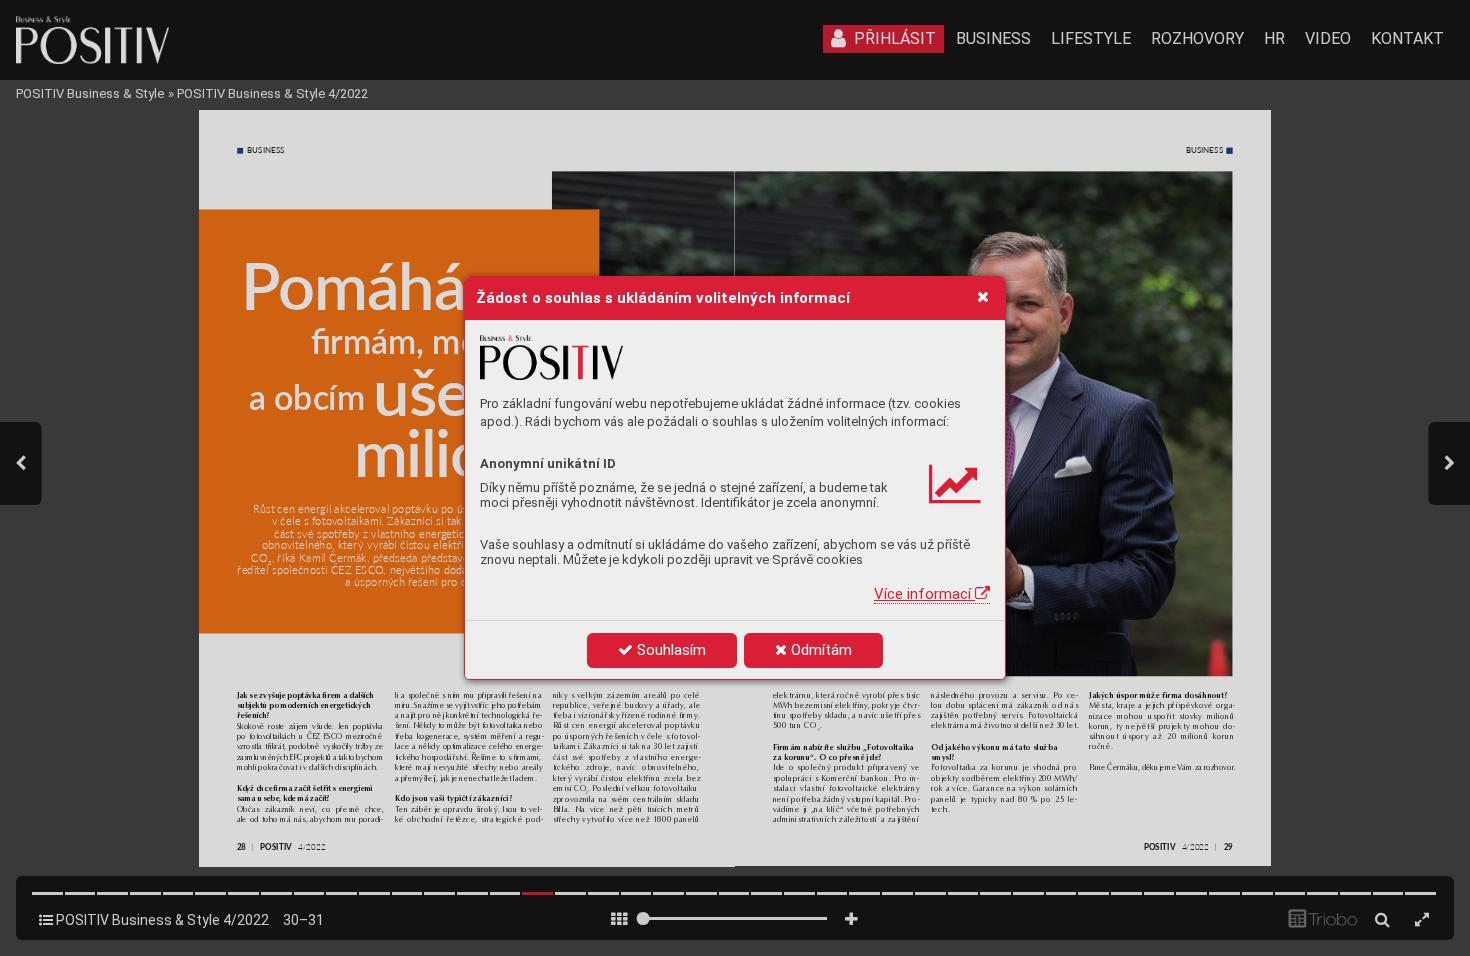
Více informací (924, 594)
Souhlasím (669, 650)
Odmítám (819, 650)
